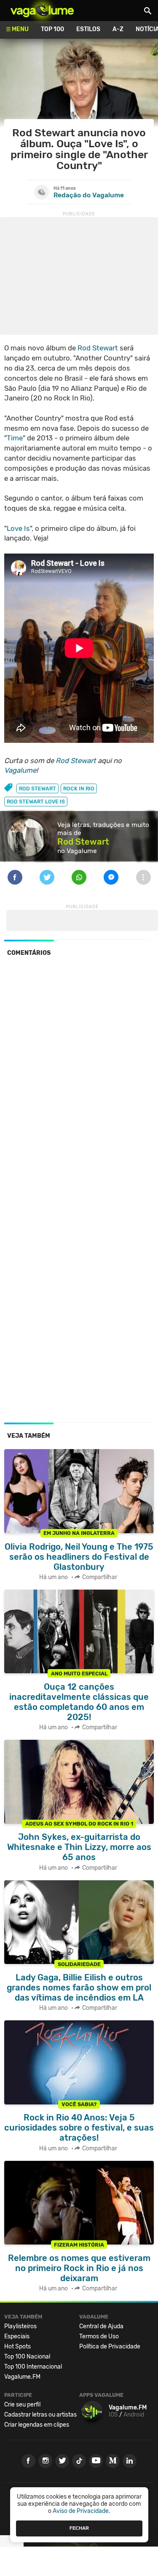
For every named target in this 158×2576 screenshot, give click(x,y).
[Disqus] (79, 1079)
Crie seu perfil (22, 2405)
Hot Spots (17, 2347)
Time (15, 438)
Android (134, 2415)
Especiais (17, 2336)
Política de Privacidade (110, 2347)
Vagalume (42, 11)
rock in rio (79, 788)
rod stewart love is (36, 802)
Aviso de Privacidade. (82, 2511)
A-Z (118, 29)
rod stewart (37, 788)
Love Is (18, 528)
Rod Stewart (98, 348)
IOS (113, 2415)
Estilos (88, 29)
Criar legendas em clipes (37, 2425)
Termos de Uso (99, 2336)
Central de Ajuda (101, 2326)
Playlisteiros (20, 2326)
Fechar (79, 2528)
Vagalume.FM (22, 2377)
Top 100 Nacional (27, 2357)
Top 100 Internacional (33, 2367)
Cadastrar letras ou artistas (40, 2415)
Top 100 (52, 29)
